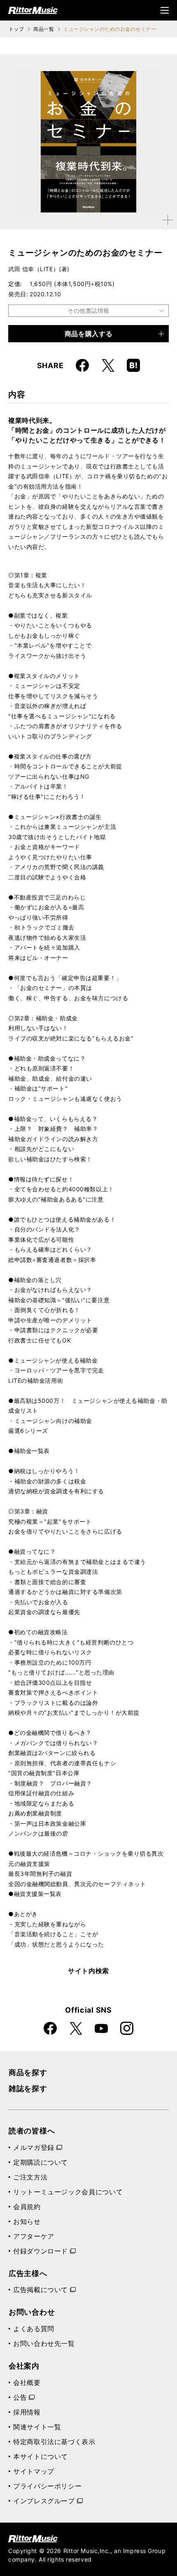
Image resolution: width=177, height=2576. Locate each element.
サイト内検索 (88, 1971)
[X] (108, 365)
